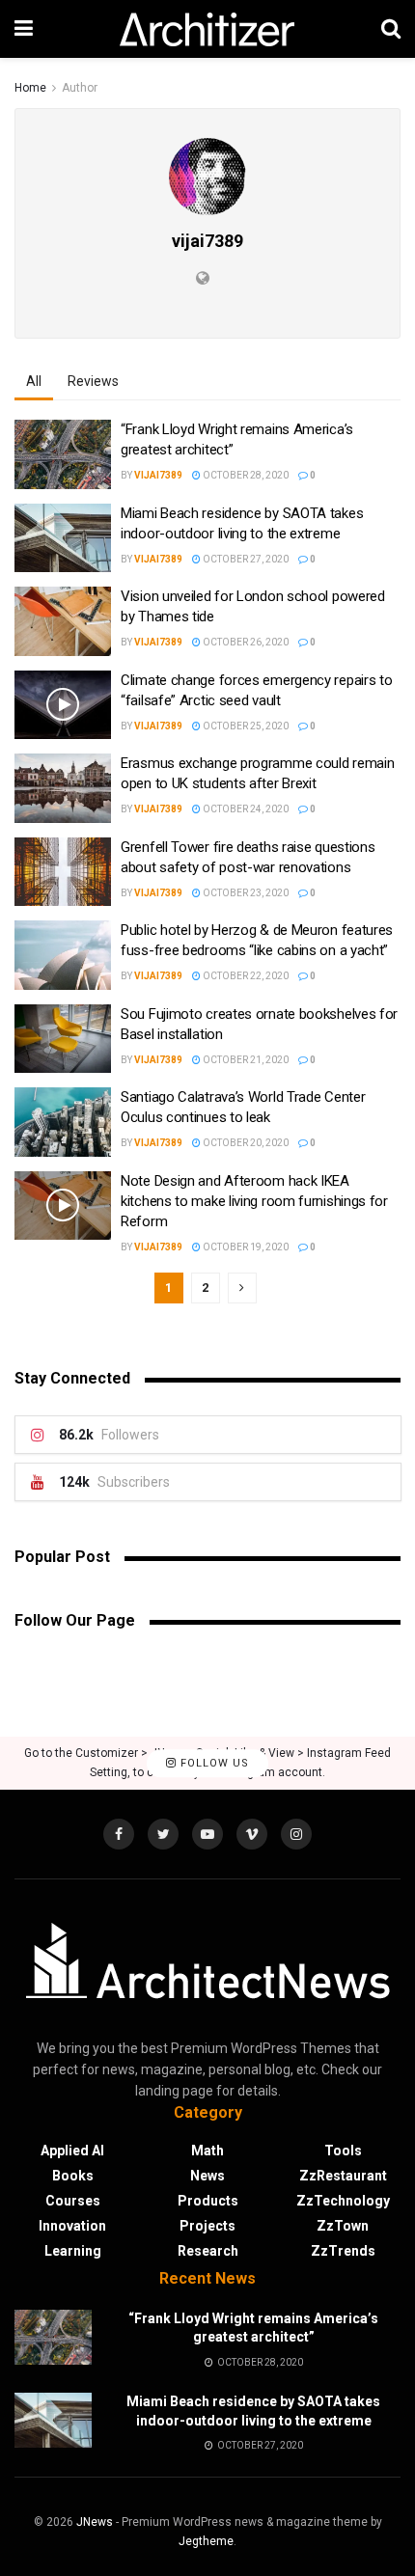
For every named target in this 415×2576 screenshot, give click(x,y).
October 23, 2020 (245, 893)
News (207, 2176)
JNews (95, 2522)
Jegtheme (206, 2541)
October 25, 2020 (245, 726)
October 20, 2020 (245, 1143)
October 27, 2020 (245, 559)
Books (73, 2176)
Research (208, 2251)
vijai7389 (158, 475)
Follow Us (213, 1763)
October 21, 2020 (245, 1060)
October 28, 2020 (245, 475)
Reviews (93, 381)
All (34, 381)
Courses (73, 2201)
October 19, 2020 (245, 1247)
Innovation (72, 2226)
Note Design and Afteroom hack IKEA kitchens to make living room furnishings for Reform (254, 1201)
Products (208, 2201)
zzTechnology (343, 2201)
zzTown (343, 2226)
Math (207, 2151)
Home (30, 88)
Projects (207, 2226)
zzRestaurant (343, 2176)
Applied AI (72, 2151)
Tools (343, 2151)
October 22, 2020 (245, 976)
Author (80, 88)
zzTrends (343, 2251)
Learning (73, 2251)
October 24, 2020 (245, 809)
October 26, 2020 (245, 642)
